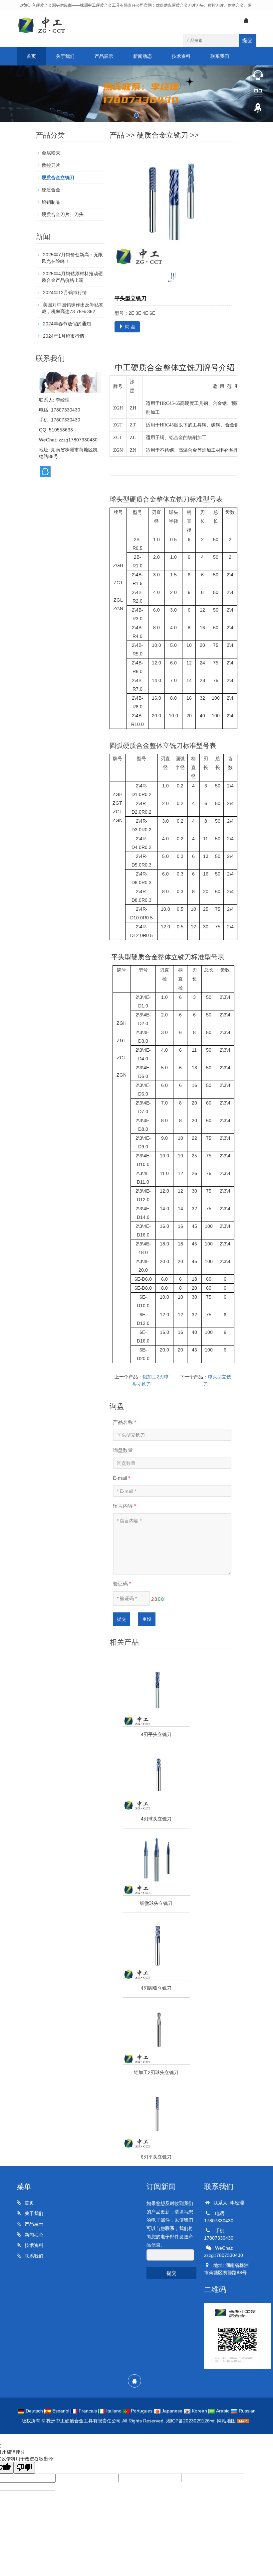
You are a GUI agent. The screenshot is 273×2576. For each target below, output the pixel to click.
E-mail (122, 1478)
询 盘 (130, 327)
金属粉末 (51, 153)
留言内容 (125, 1506)
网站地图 (226, 2421)
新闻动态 (142, 56)
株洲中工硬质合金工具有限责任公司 (84, 2421)
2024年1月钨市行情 (63, 336)
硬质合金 (51, 190)
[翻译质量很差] (24, 2468)
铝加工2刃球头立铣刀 (156, 2072)
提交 (247, 40)
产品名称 (125, 1422)
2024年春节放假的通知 (66, 324)
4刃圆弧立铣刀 (156, 1988)
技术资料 (181, 56)
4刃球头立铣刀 (156, 1819)
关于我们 (65, 56)
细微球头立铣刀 (156, 1903)
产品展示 (104, 56)
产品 (117, 135)
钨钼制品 (51, 202)
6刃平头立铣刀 (156, 2157)
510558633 (61, 430)
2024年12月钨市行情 (64, 293)
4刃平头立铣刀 (156, 1734)
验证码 (122, 1584)
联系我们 (220, 56)
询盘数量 (123, 1450)
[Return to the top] (258, 110)
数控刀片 (51, 165)
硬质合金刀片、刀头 (63, 214)
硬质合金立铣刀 (162, 135)
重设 (147, 1619)
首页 (31, 56)
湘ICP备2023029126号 (190, 2421)
